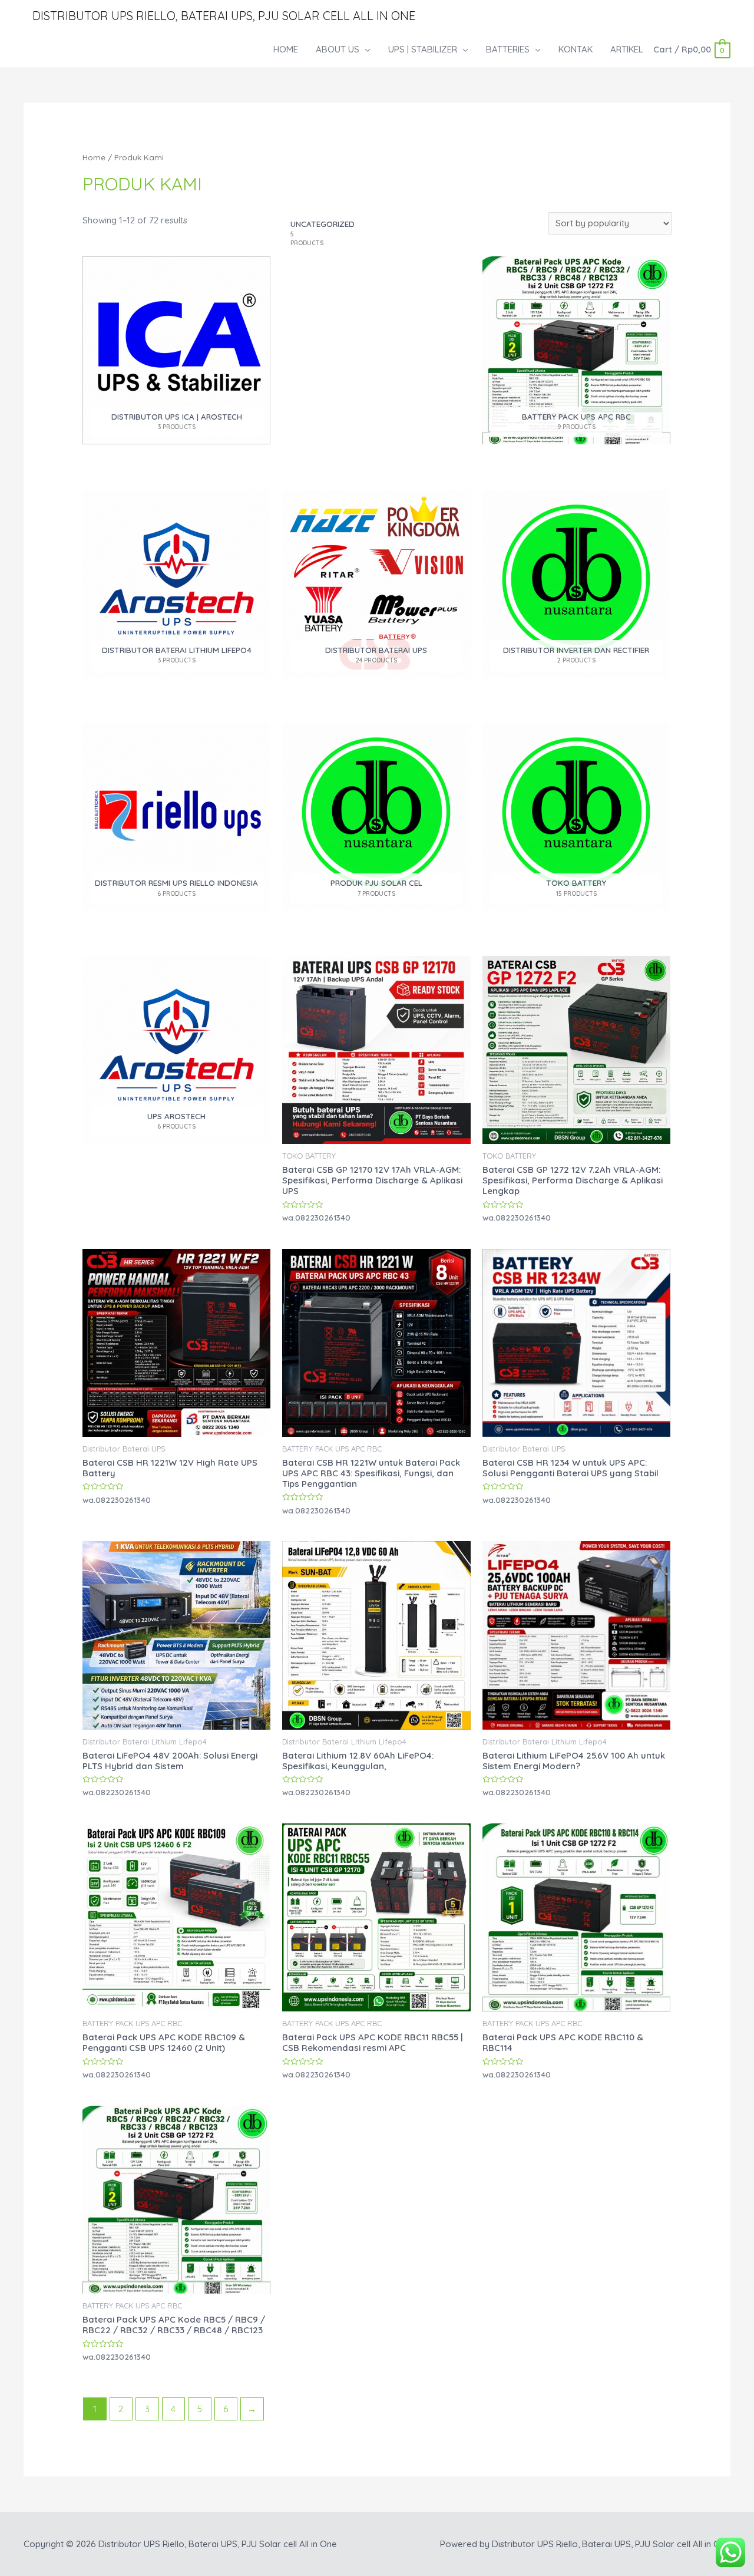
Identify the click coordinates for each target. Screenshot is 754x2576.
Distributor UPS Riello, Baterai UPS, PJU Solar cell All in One (224, 16)
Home (94, 157)
